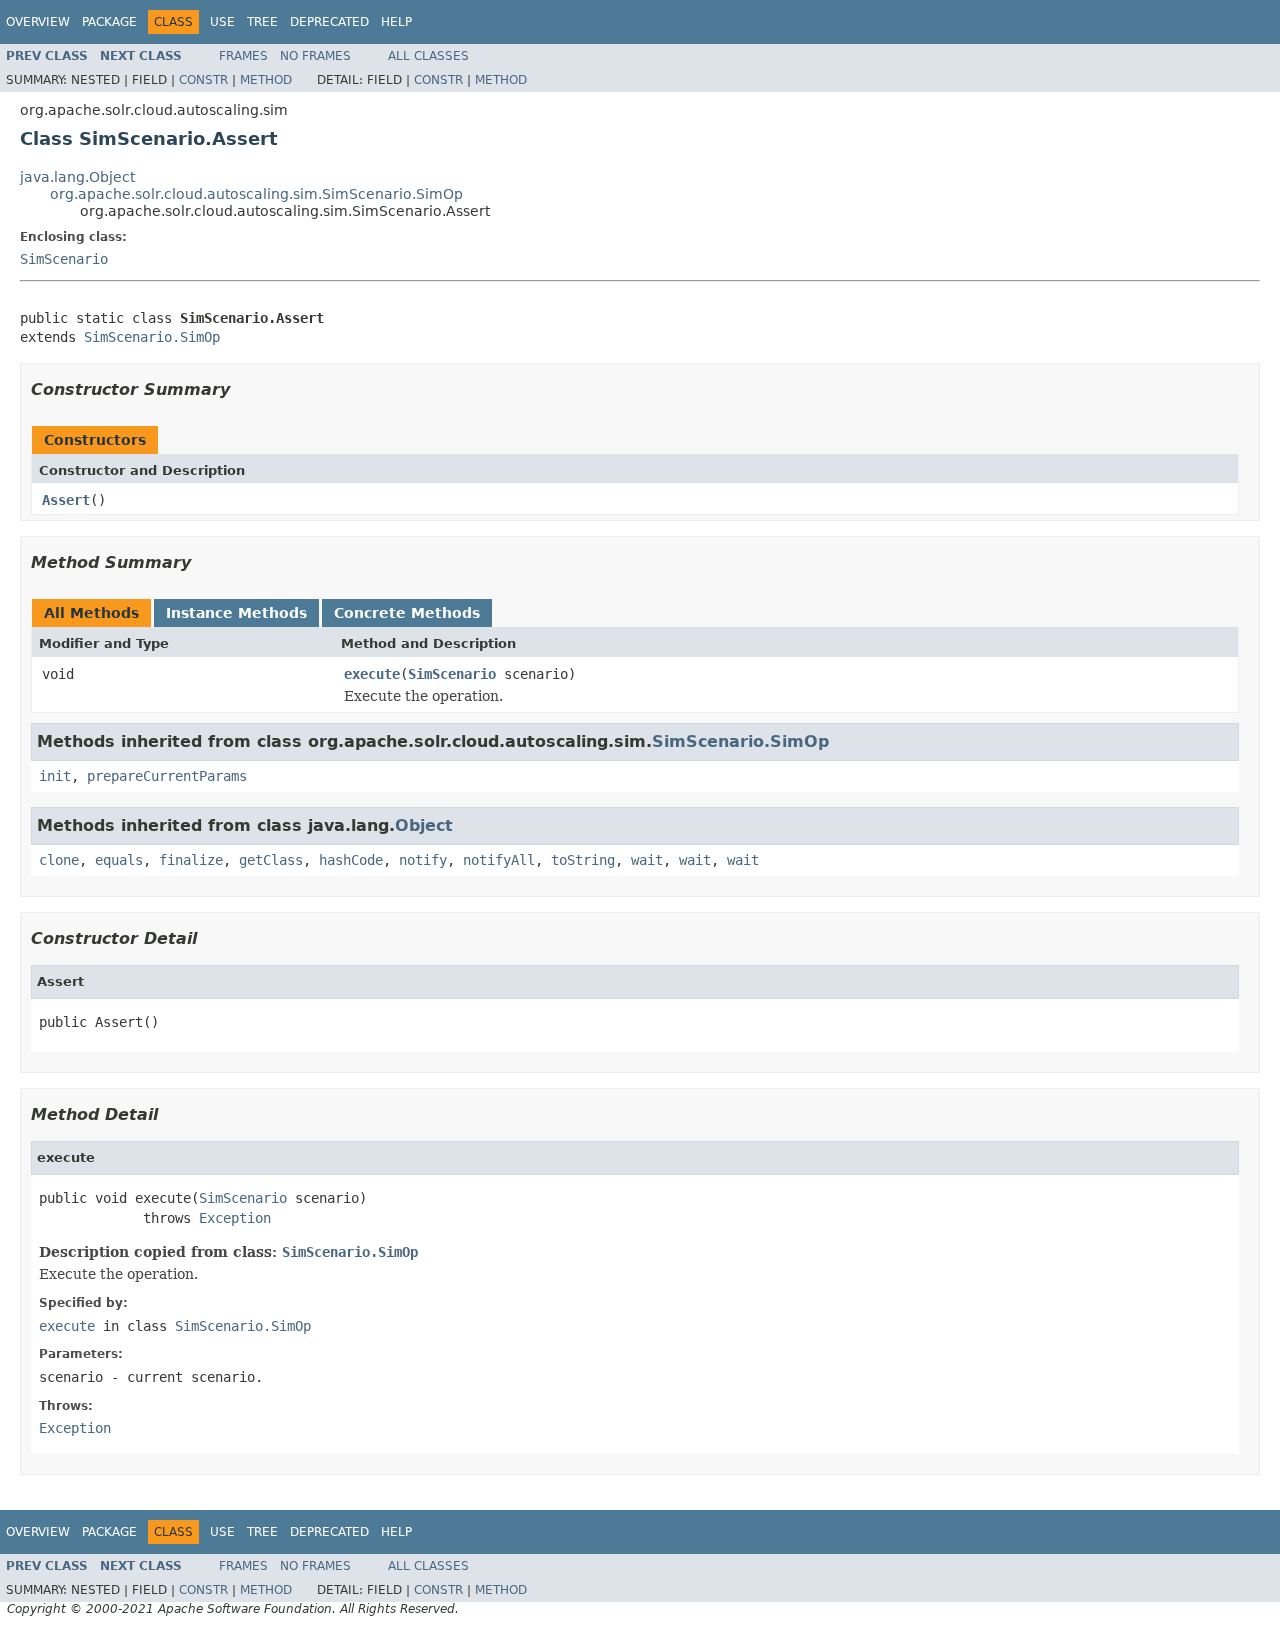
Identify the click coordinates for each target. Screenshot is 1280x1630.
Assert (66, 500)
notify (423, 860)
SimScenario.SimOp (152, 337)
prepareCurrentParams (167, 776)
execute (372, 674)
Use (222, 22)
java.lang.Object (77, 177)
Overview (38, 22)
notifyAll (499, 860)
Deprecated (329, 22)
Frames (243, 56)
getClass (271, 860)
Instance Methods (236, 613)
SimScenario (64, 259)
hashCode (351, 860)
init (55, 776)
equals (119, 860)
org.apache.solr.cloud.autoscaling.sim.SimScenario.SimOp (256, 194)
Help (396, 22)
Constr (203, 80)
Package (109, 22)
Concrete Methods (407, 613)
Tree (262, 22)
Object (424, 825)
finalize (191, 860)
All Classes (428, 56)
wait (647, 860)
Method (266, 80)
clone (59, 860)
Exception (235, 1218)
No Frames (315, 56)
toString (583, 860)
